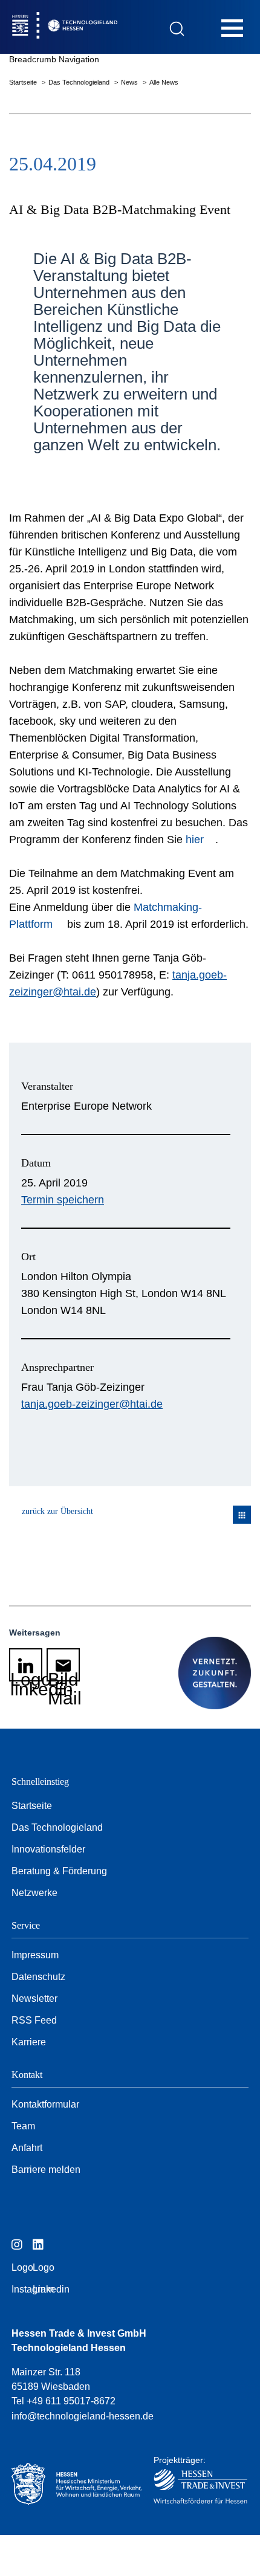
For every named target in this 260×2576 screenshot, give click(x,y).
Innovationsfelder (48, 1849)
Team (23, 2126)
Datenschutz (38, 1977)
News (130, 82)
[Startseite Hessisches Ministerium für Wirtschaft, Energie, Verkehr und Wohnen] (71, 2484)
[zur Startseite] (90, 27)
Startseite (24, 82)
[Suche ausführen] (177, 29)
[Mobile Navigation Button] (232, 28)
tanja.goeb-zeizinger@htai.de (92, 1404)
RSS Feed (34, 2020)
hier (195, 840)
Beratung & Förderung (59, 1871)
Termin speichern (63, 1200)
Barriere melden (46, 2170)
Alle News (164, 82)
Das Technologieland (80, 82)
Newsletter (34, 1998)
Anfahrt (27, 2148)
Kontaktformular (45, 2104)
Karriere (29, 2042)
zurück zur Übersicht (57, 1511)
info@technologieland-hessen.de (83, 2416)
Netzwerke (34, 1893)
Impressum (35, 1955)
